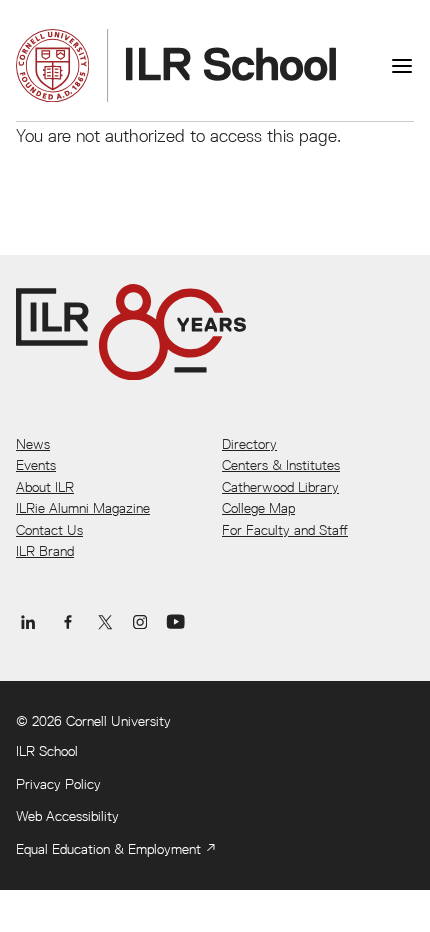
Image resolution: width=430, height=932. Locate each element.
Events (36, 465)
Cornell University (118, 721)
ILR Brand (45, 551)
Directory (249, 444)
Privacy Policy (58, 784)
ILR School (47, 751)
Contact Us (49, 530)
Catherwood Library (280, 487)
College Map (258, 508)
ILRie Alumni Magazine (83, 508)
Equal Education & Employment (108, 849)
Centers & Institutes (281, 465)
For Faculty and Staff (285, 530)
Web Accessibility (67, 816)
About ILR (45, 487)
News (33, 444)
